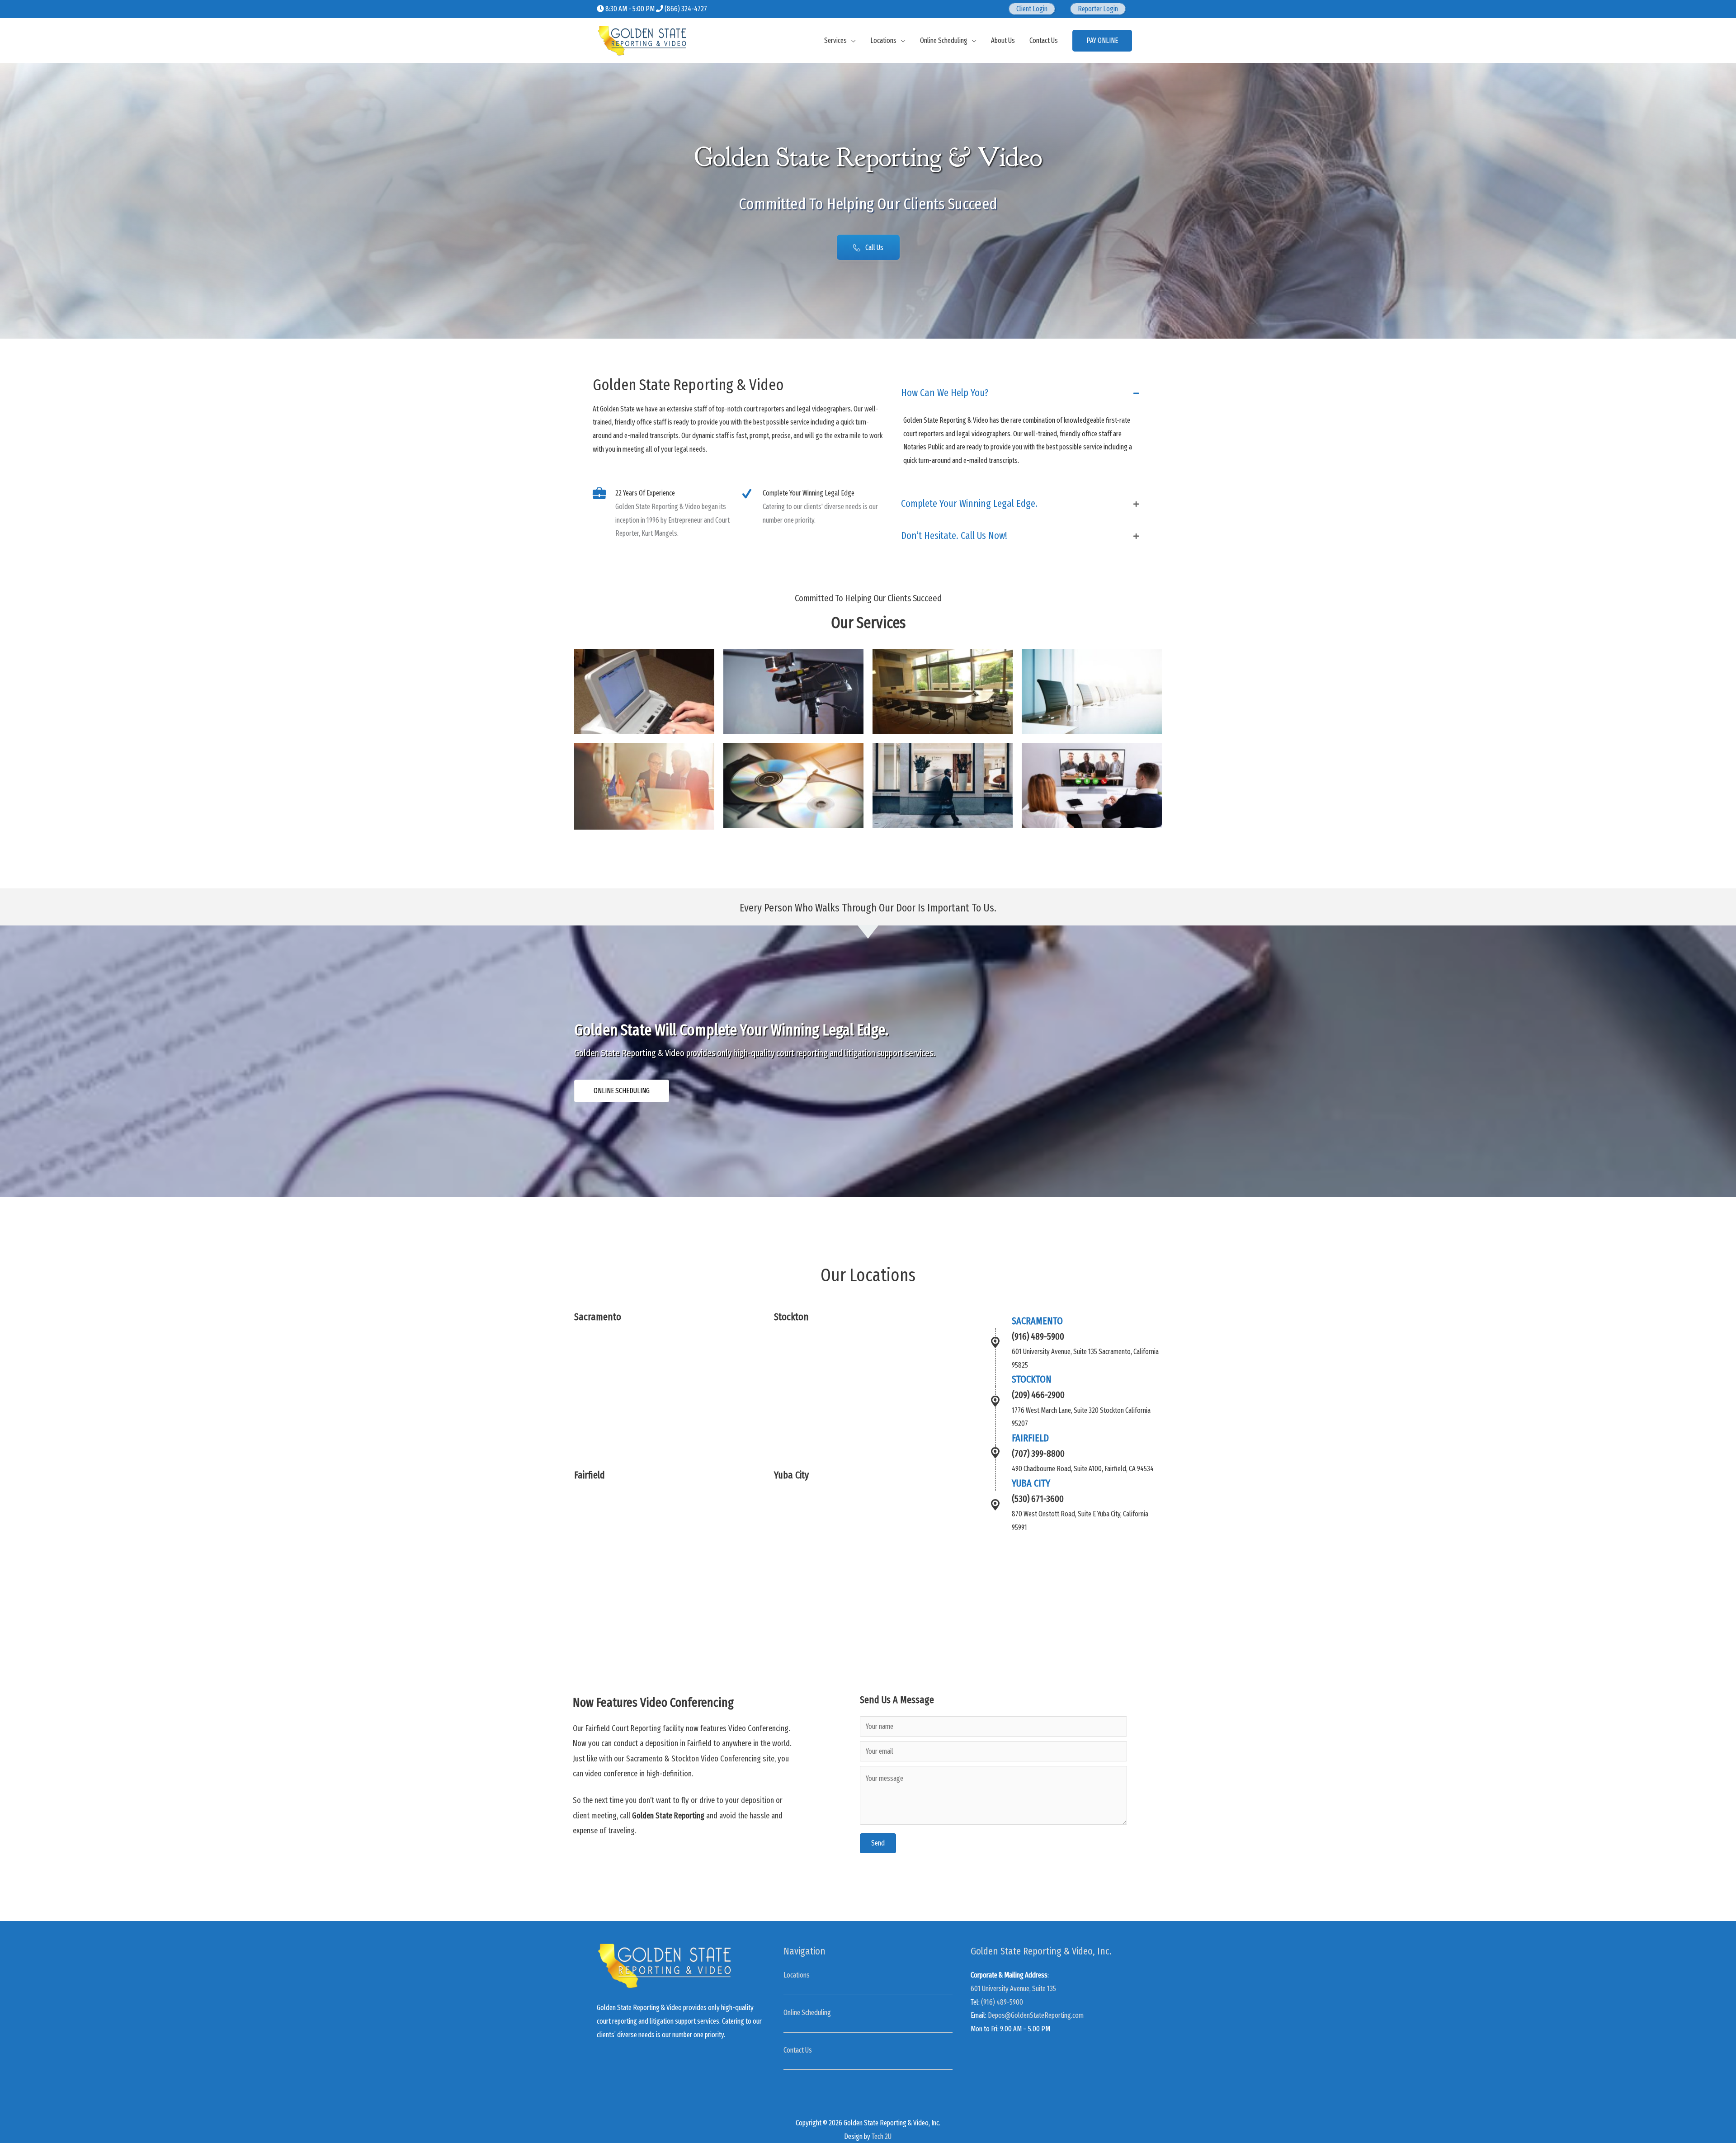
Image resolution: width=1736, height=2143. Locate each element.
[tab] (1020, 393)
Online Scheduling (944, 40)
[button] (868, 247)
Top (1715, 2122)
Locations (883, 40)
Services (835, 40)
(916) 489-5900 (1002, 2002)
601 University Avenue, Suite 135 (1013, 1989)
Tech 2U (882, 2136)
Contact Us (1044, 40)
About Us (1003, 40)
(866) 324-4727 (686, 9)
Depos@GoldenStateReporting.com (1036, 2015)
